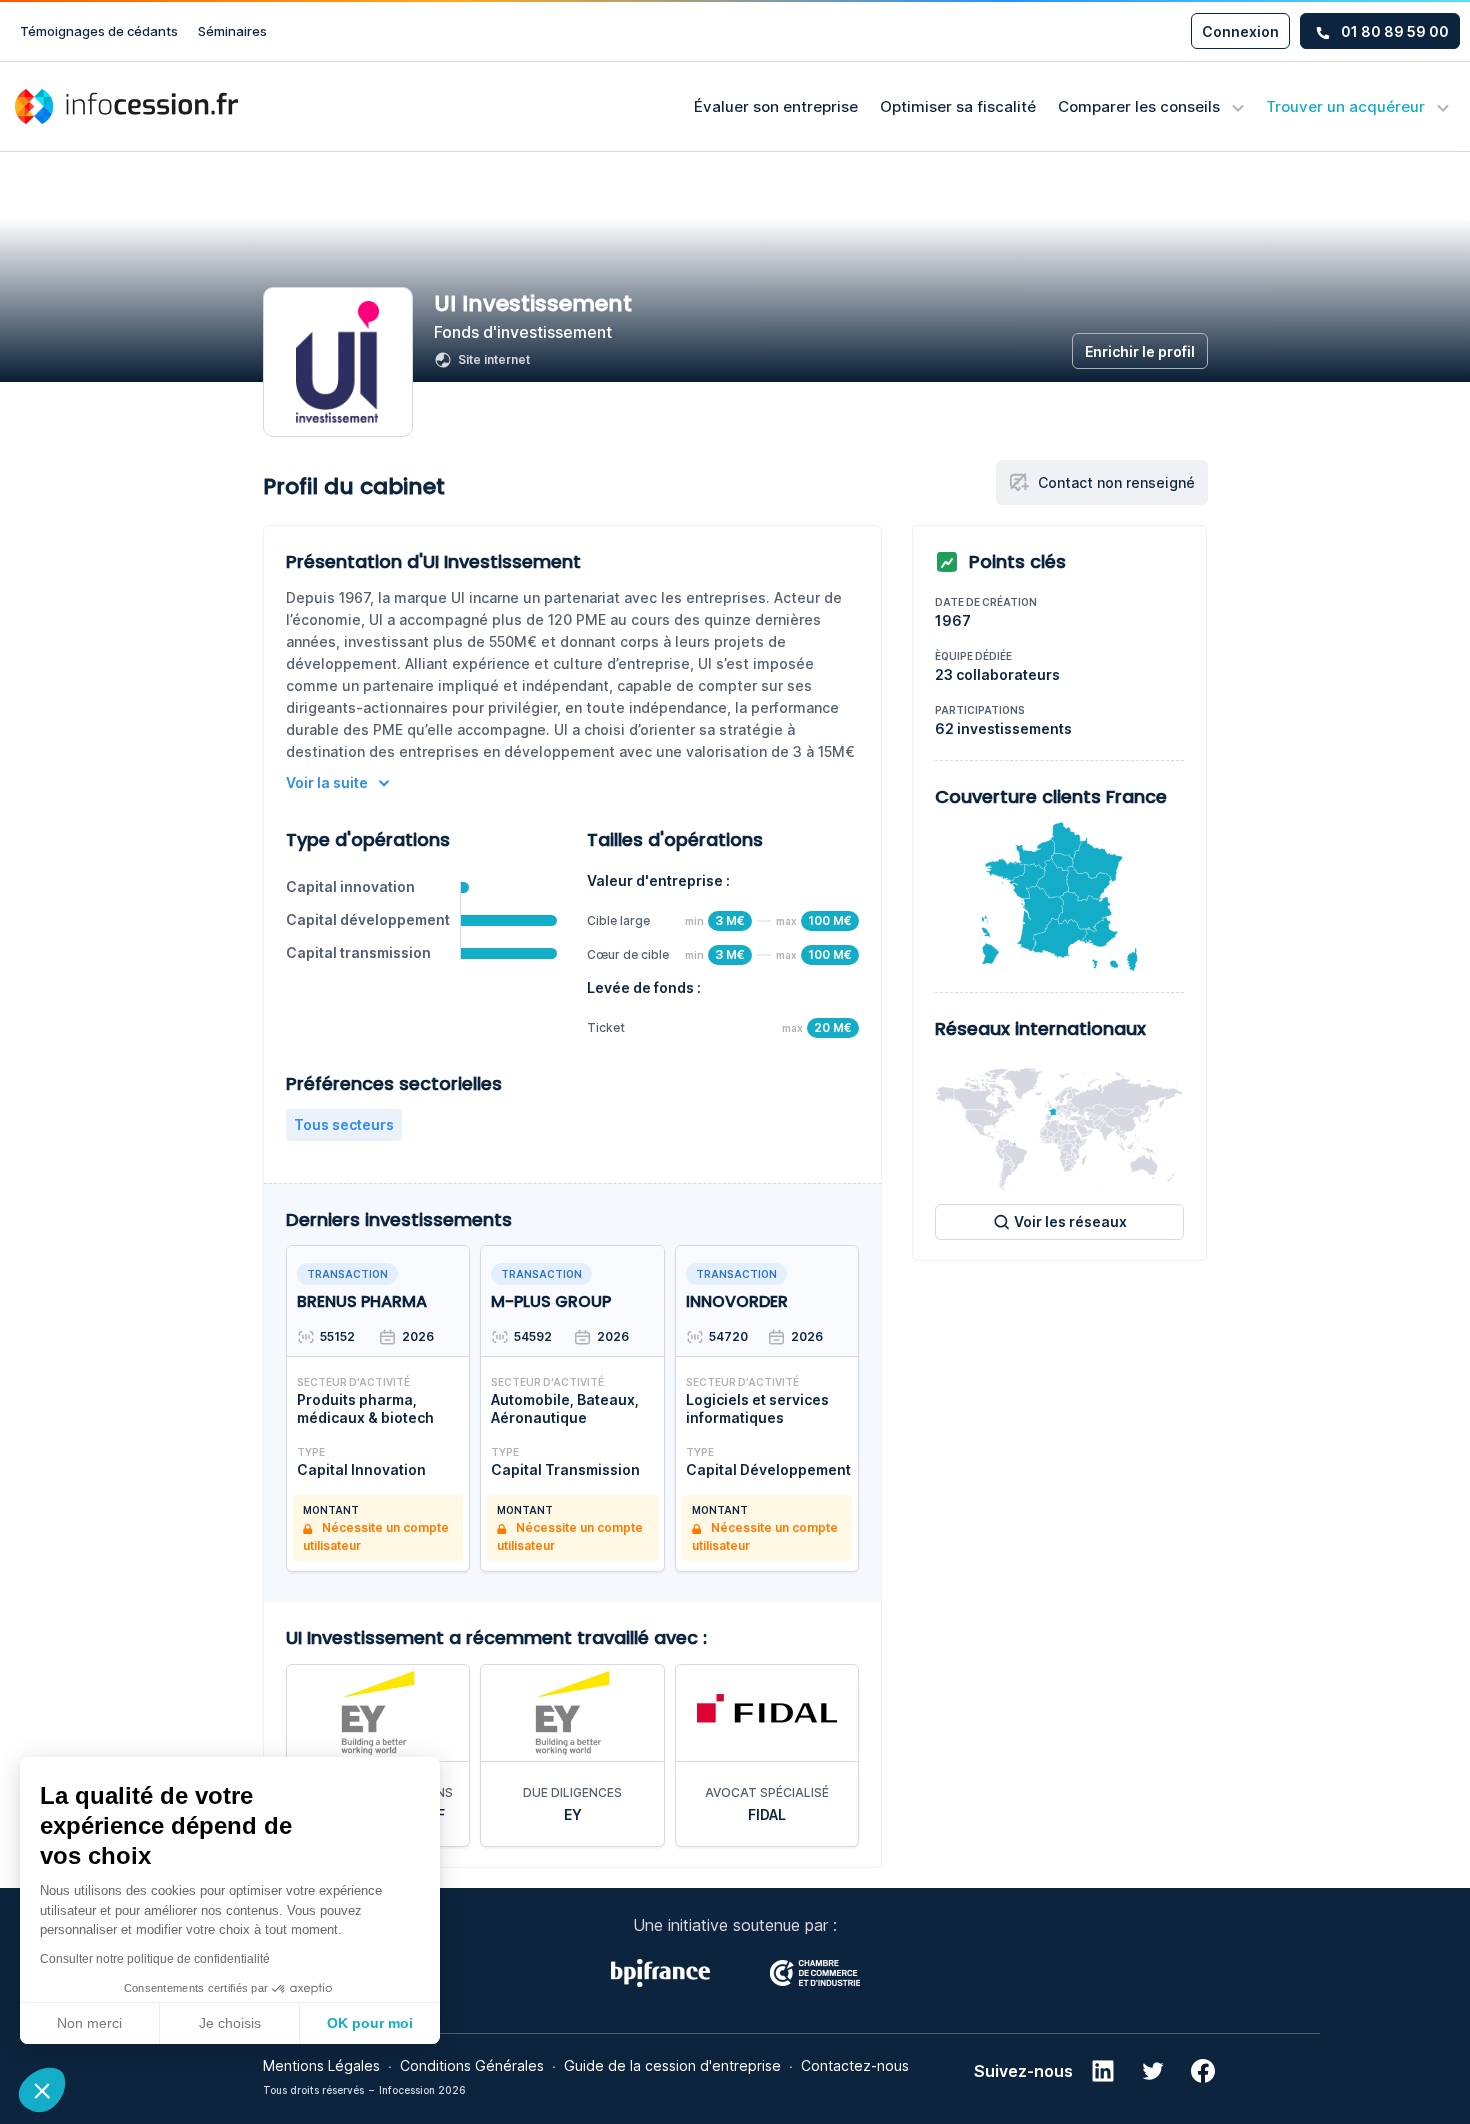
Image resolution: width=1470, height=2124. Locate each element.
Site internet (494, 359)
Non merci (89, 2023)
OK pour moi (370, 2023)
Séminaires (232, 31)
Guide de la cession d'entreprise (672, 2065)
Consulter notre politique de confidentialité (155, 1959)
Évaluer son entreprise (776, 106)
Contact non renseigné (1116, 482)
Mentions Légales (321, 2065)
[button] (42, 2090)
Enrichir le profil (1140, 351)
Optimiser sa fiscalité (958, 106)
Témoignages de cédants (99, 31)
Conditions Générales (472, 2065)
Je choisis (230, 2023)
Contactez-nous (855, 2065)
